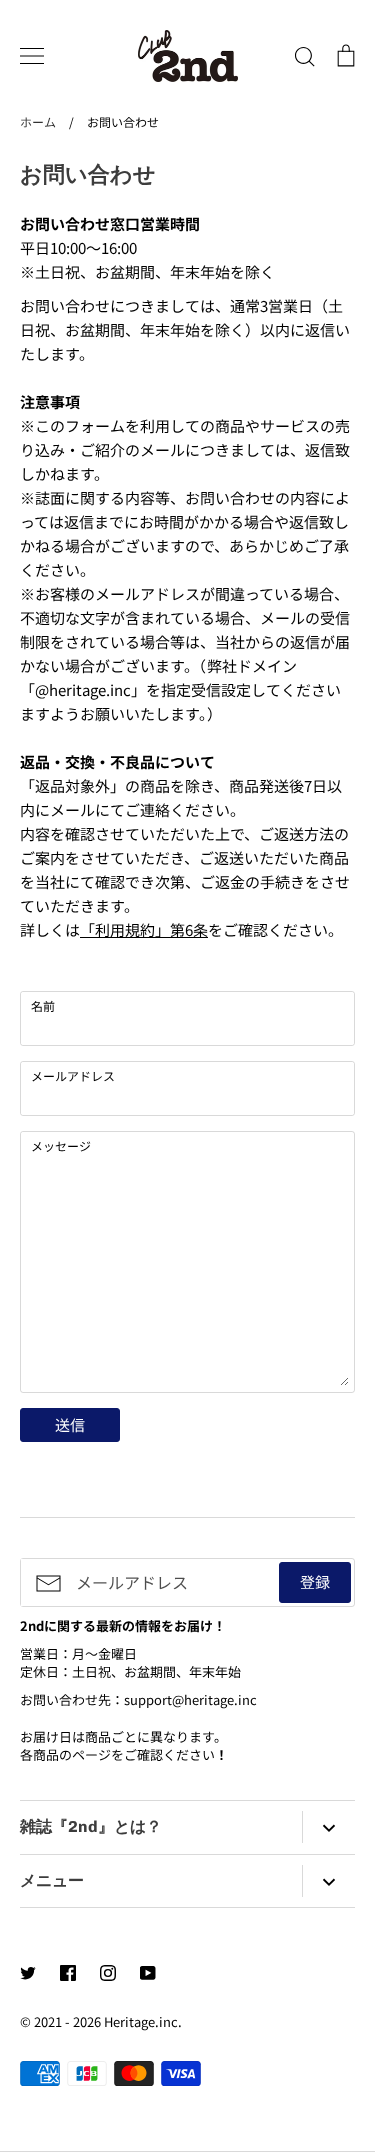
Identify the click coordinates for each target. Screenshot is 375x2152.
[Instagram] (108, 1973)
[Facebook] (68, 1973)
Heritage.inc (141, 2021)
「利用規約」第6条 (144, 929)
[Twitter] (28, 1973)
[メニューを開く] (32, 56)
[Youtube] (148, 1973)
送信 (70, 1424)
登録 (315, 1581)
